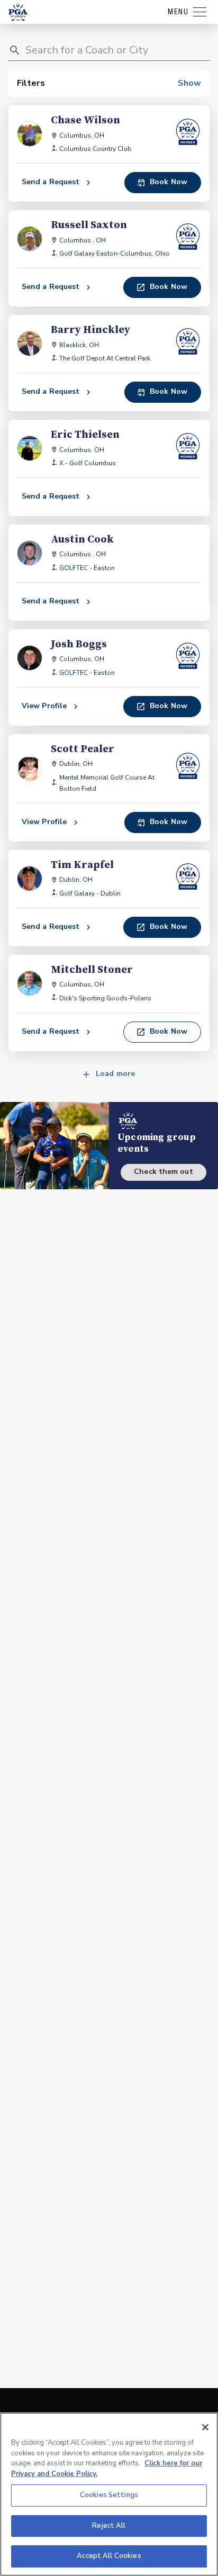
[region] (109, 2494)
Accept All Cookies (109, 2556)
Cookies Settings (109, 2495)
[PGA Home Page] (18, 12)
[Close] (205, 2427)
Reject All (109, 2526)
